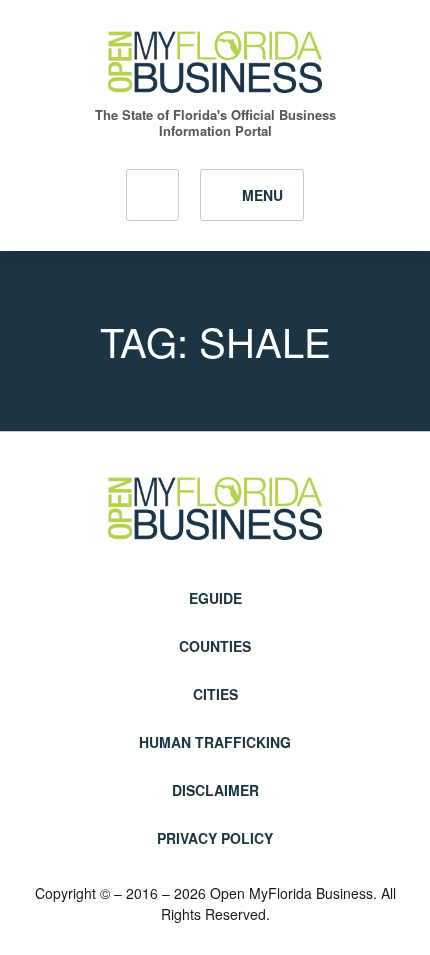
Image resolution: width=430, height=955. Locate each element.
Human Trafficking (215, 742)
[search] (152, 195)
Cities (215, 694)
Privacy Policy (215, 838)
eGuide (215, 598)
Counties (215, 646)
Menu (262, 195)
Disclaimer (215, 790)
